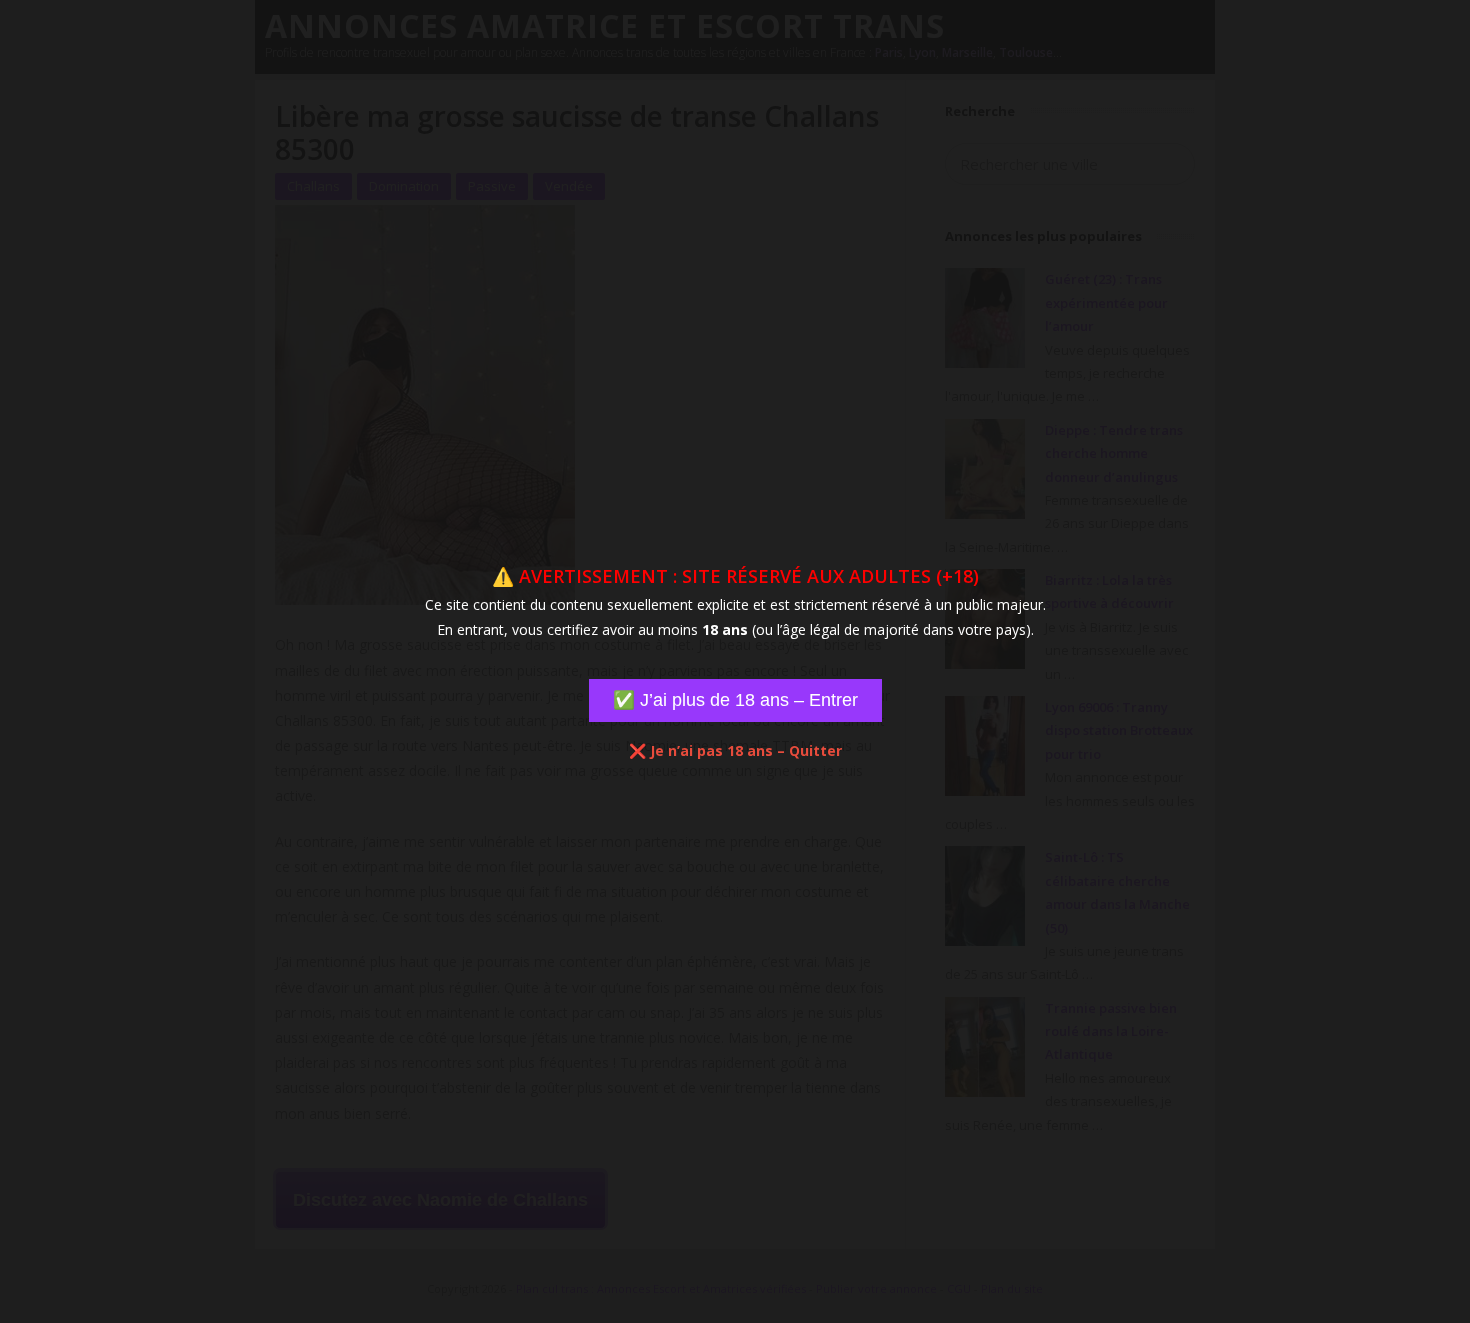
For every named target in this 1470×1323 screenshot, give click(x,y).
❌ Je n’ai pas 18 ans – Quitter (735, 750)
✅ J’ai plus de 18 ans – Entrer (735, 700)
